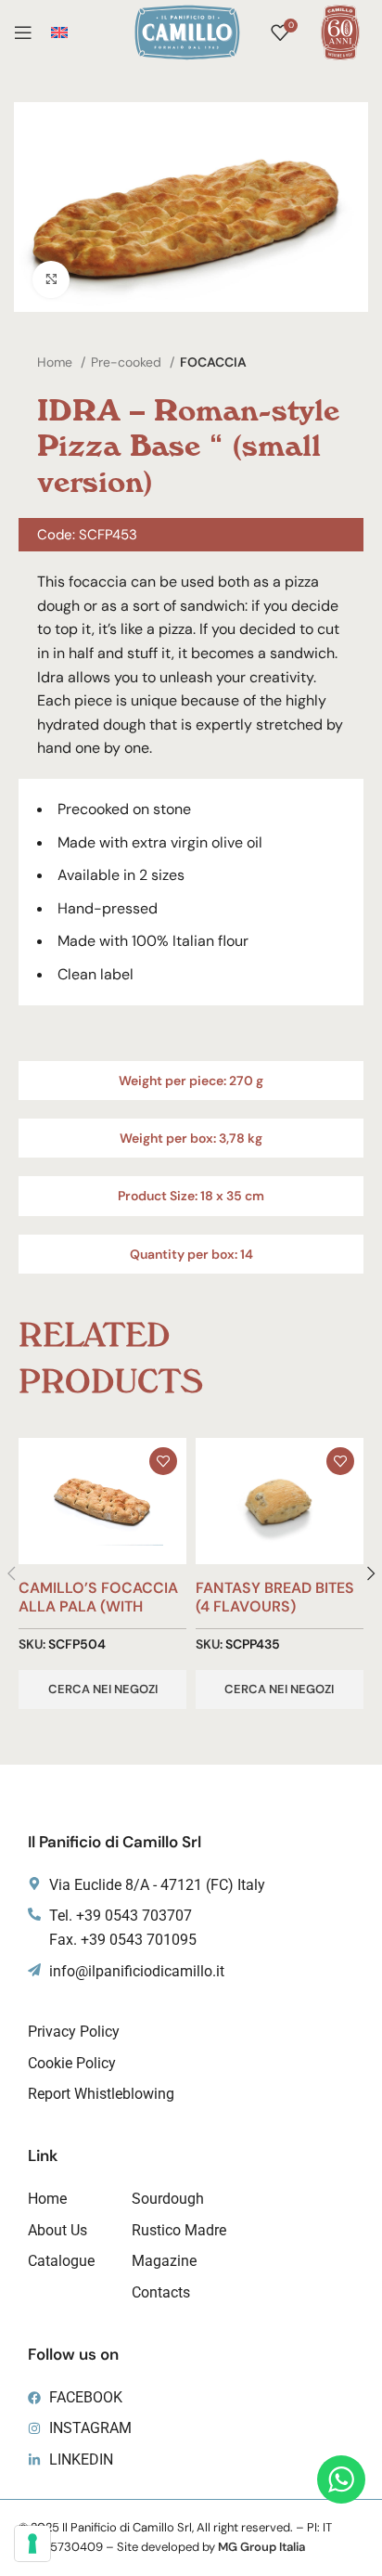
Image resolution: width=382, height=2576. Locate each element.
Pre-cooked (128, 362)
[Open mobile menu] (23, 32)
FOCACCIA (213, 362)
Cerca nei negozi (103, 1689)
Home (57, 362)
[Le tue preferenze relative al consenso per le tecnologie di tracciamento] (32, 2544)
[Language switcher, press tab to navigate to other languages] (59, 32)
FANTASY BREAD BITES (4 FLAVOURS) (275, 1597)
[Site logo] (187, 31)
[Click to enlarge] (51, 279)
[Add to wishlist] (163, 1461)
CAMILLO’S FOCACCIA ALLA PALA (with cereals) (98, 1605)
